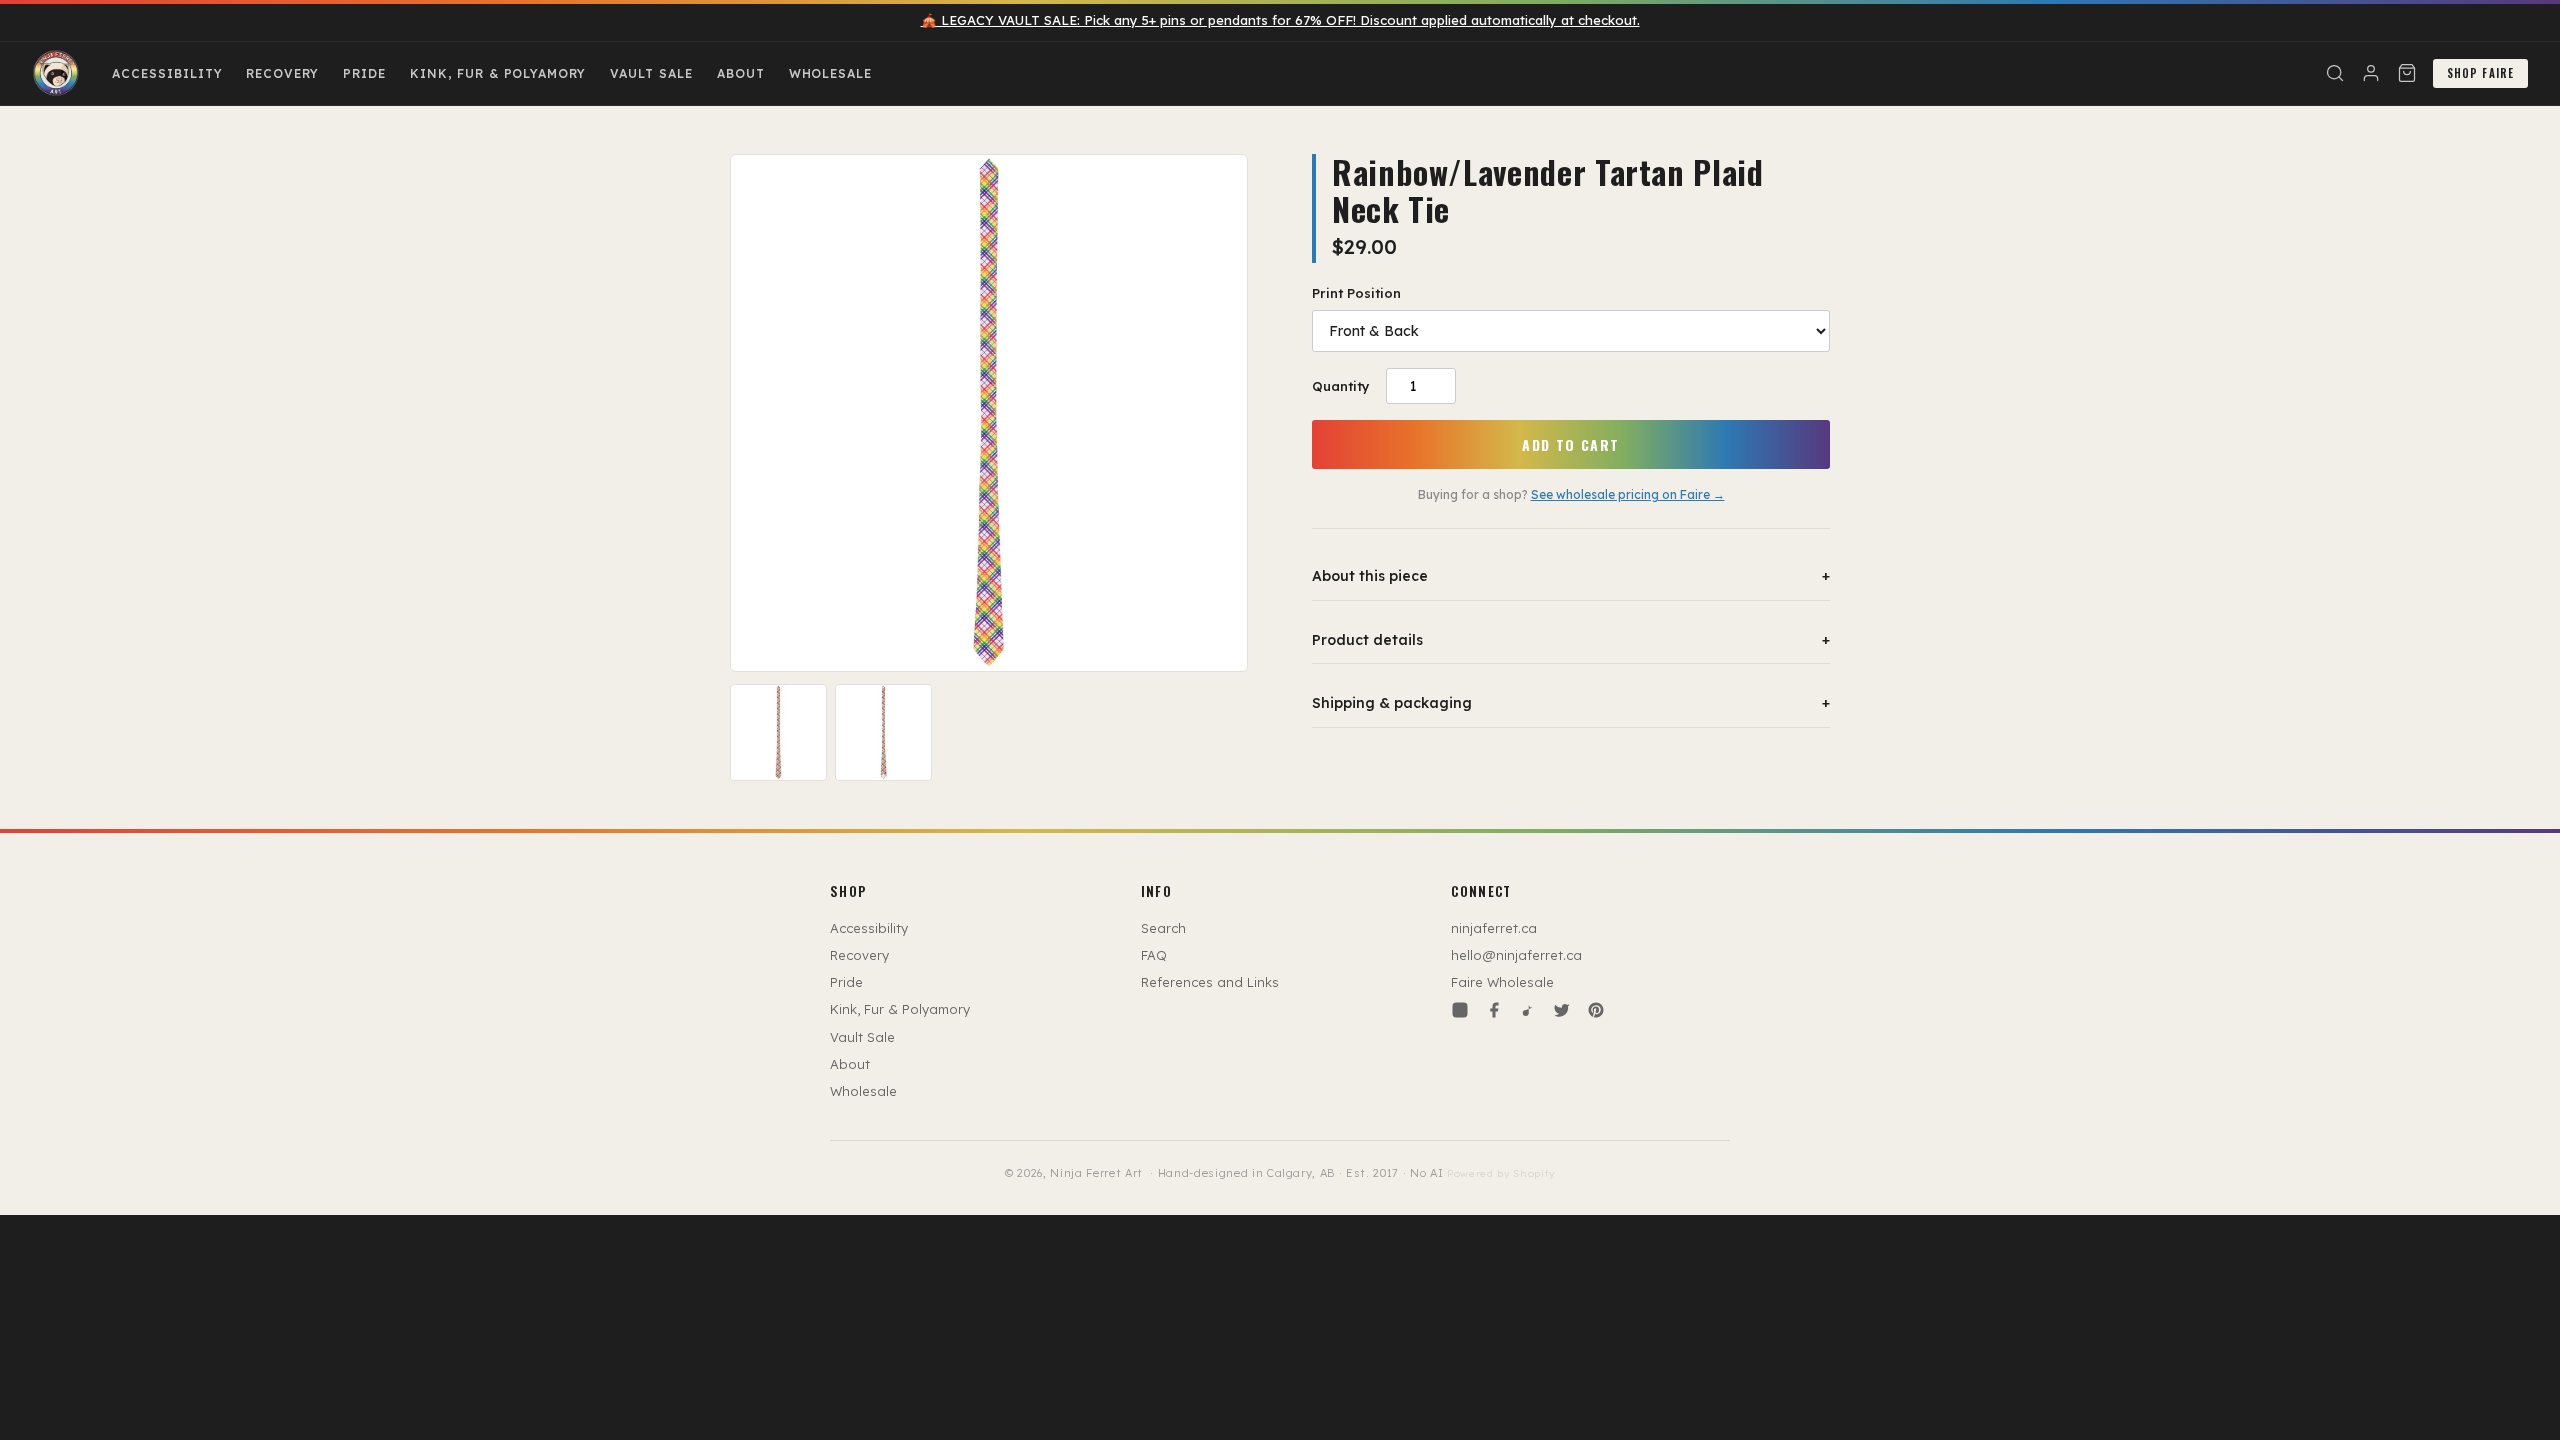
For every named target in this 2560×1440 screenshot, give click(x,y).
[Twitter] (1562, 1010)
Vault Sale (651, 73)
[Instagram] (1460, 1010)
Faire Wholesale (1502, 982)
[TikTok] (1528, 1010)
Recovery (282, 73)
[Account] (2371, 73)
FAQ (1154, 955)
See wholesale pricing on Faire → (1628, 494)
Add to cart (1570, 444)
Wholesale (831, 73)
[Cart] (2407, 73)
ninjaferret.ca (1494, 928)
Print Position (1356, 293)
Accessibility (167, 73)
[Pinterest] (1596, 1010)
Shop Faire (2480, 73)
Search (1163, 928)
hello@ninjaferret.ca (1516, 955)
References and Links (1210, 982)
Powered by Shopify (1501, 1173)
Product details (1571, 640)
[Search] (2335, 73)
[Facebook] (1494, 1010)
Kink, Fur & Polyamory (498, 73)
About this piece (1571, 576)
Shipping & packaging (1571, 703)
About (741, 73)
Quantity (1341, 386)
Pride (364, 73)
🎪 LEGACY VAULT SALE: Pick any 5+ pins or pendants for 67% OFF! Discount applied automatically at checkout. (1280, 20)
